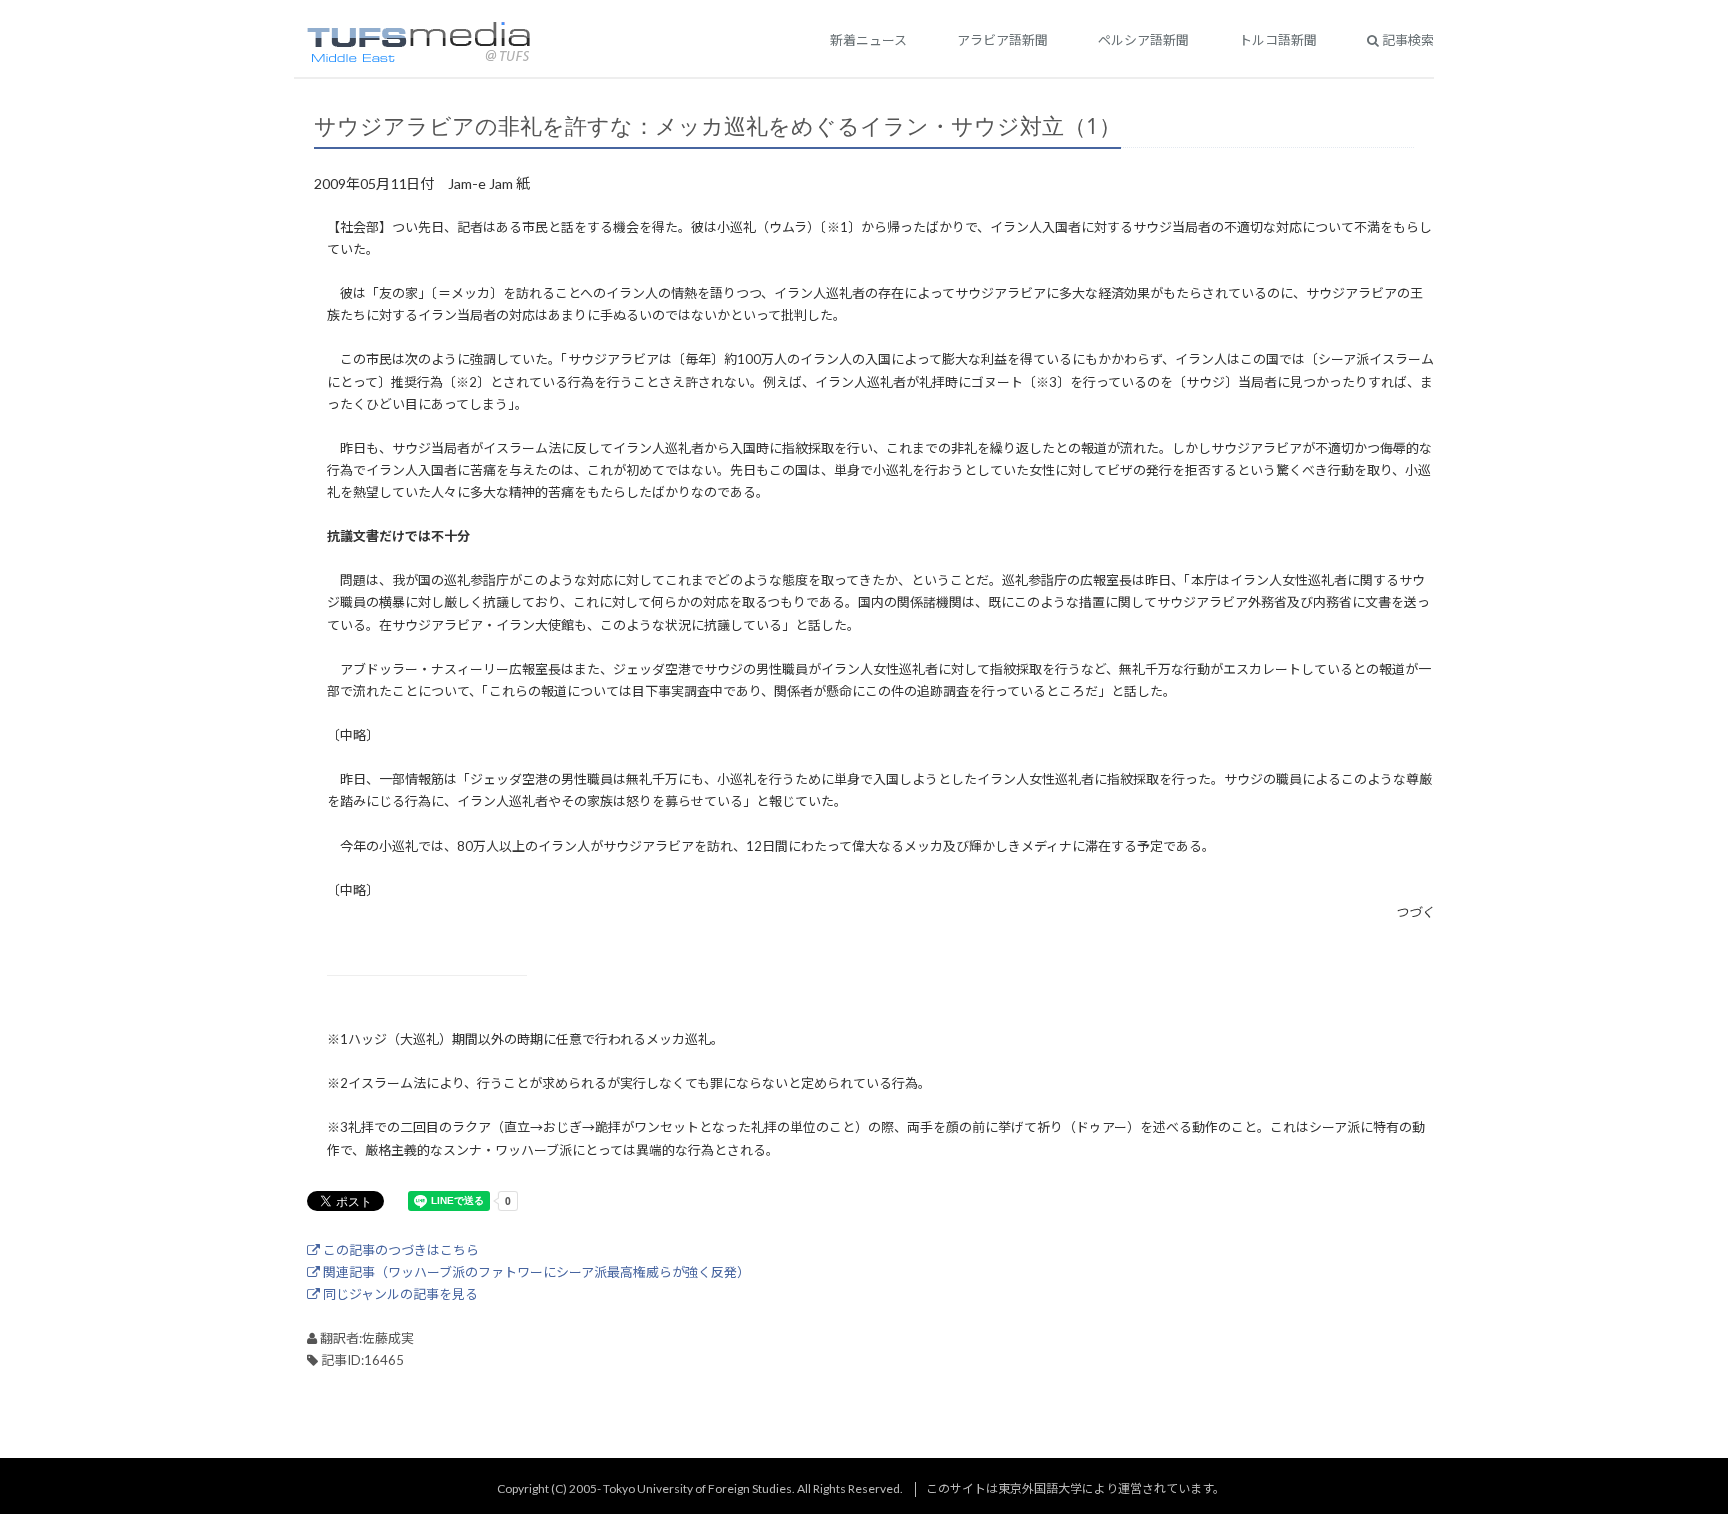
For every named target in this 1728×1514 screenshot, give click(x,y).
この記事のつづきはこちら (399, 1250)
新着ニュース (868, 40)
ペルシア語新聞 (1143, 40)
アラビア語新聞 (1002, 40)
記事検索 (1406, 40)
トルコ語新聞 (1278, 40)
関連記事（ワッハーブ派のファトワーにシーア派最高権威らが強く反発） (535, 1272)
